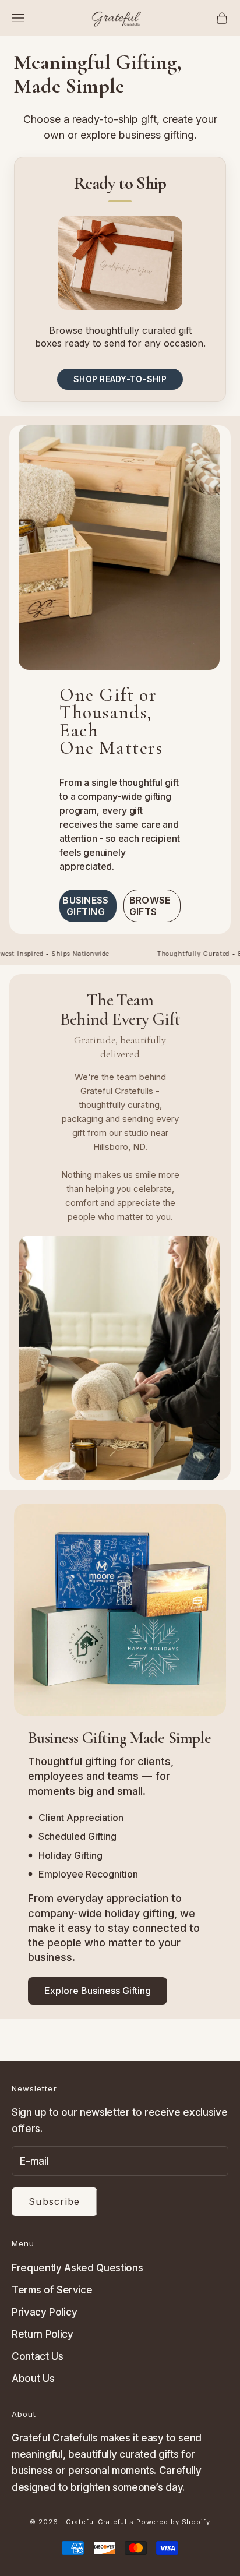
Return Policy (43, 2334)
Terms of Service (52, 2290)
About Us (33, 2379)
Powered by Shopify (173, 2522)
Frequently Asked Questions (77, 2268)
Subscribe (54, 2201)
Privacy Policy (44, 2312)
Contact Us (38, 2356)
